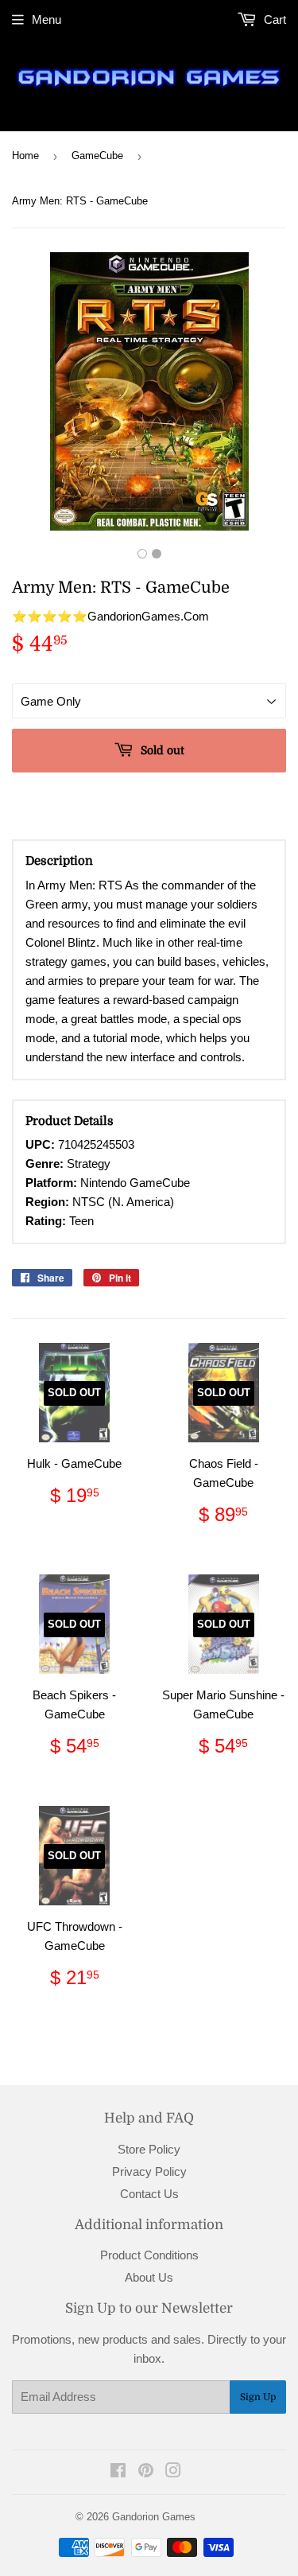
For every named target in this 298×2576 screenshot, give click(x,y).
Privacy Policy (149, 2171)
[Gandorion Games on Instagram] (173, 2472)
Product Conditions (149, 2255)
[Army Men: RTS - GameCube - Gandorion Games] (157, 554)
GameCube (97, 156)
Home (25, 156)
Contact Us (149, 2194)
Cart (273, 19)
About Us (149, 2277)
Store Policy (149, 2149)
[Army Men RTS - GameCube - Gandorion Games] (142, 554)
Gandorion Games (154, 2517)
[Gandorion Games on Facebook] (118, 2472)
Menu (46, 19)
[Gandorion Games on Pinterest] (146, 2472)
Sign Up (258, 2397)
